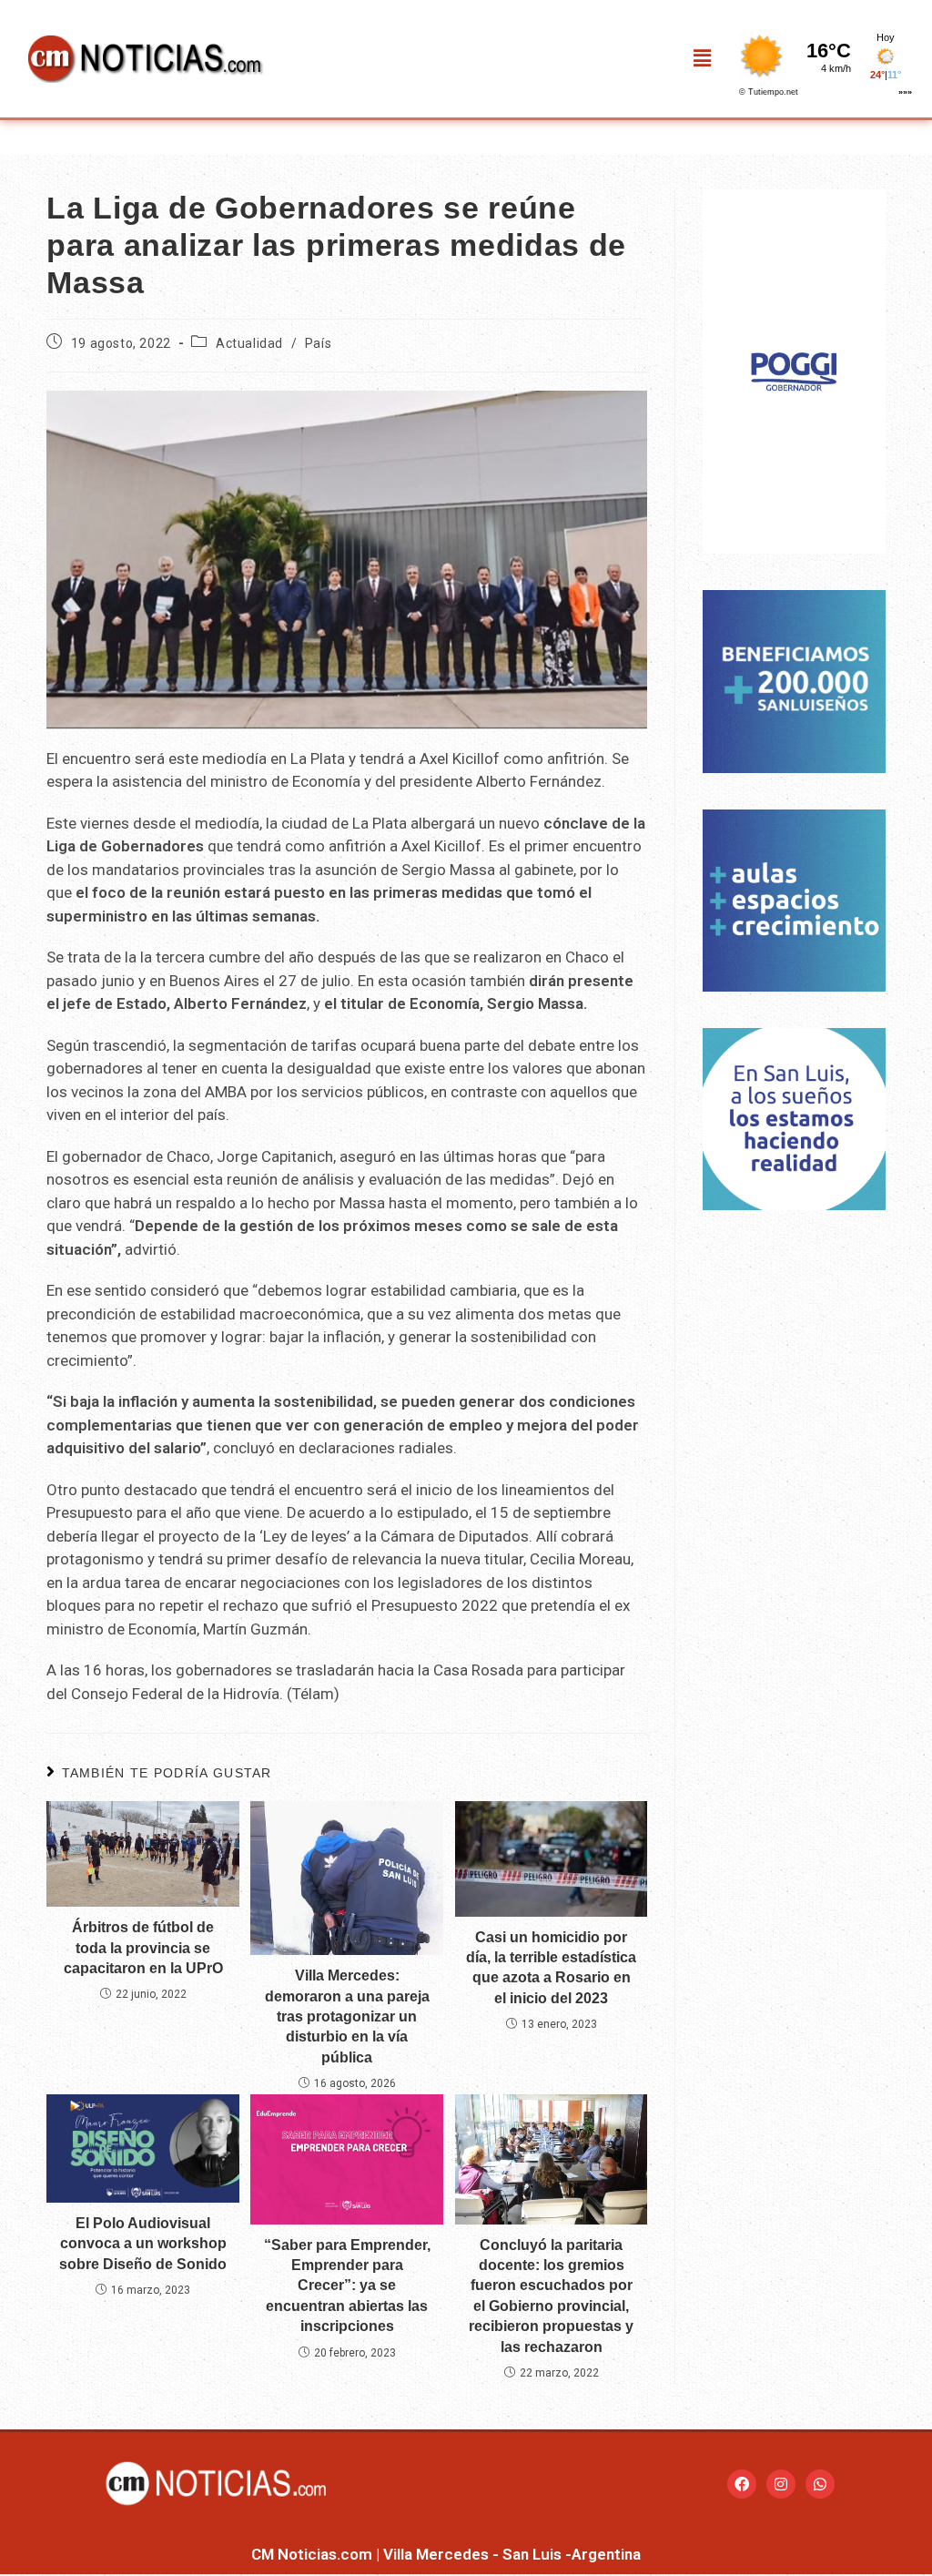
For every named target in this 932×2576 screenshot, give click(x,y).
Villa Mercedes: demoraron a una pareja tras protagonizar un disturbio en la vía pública (347, 2016)
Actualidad (249, 343)
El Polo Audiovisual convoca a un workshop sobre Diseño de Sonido (143, 2244)
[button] (703, 58)
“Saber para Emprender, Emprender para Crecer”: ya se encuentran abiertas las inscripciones (347, 2286)
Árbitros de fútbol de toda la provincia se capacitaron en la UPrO (143, 1948)
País (318, 343)
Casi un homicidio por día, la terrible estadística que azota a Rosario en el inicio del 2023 (551, 1968)
